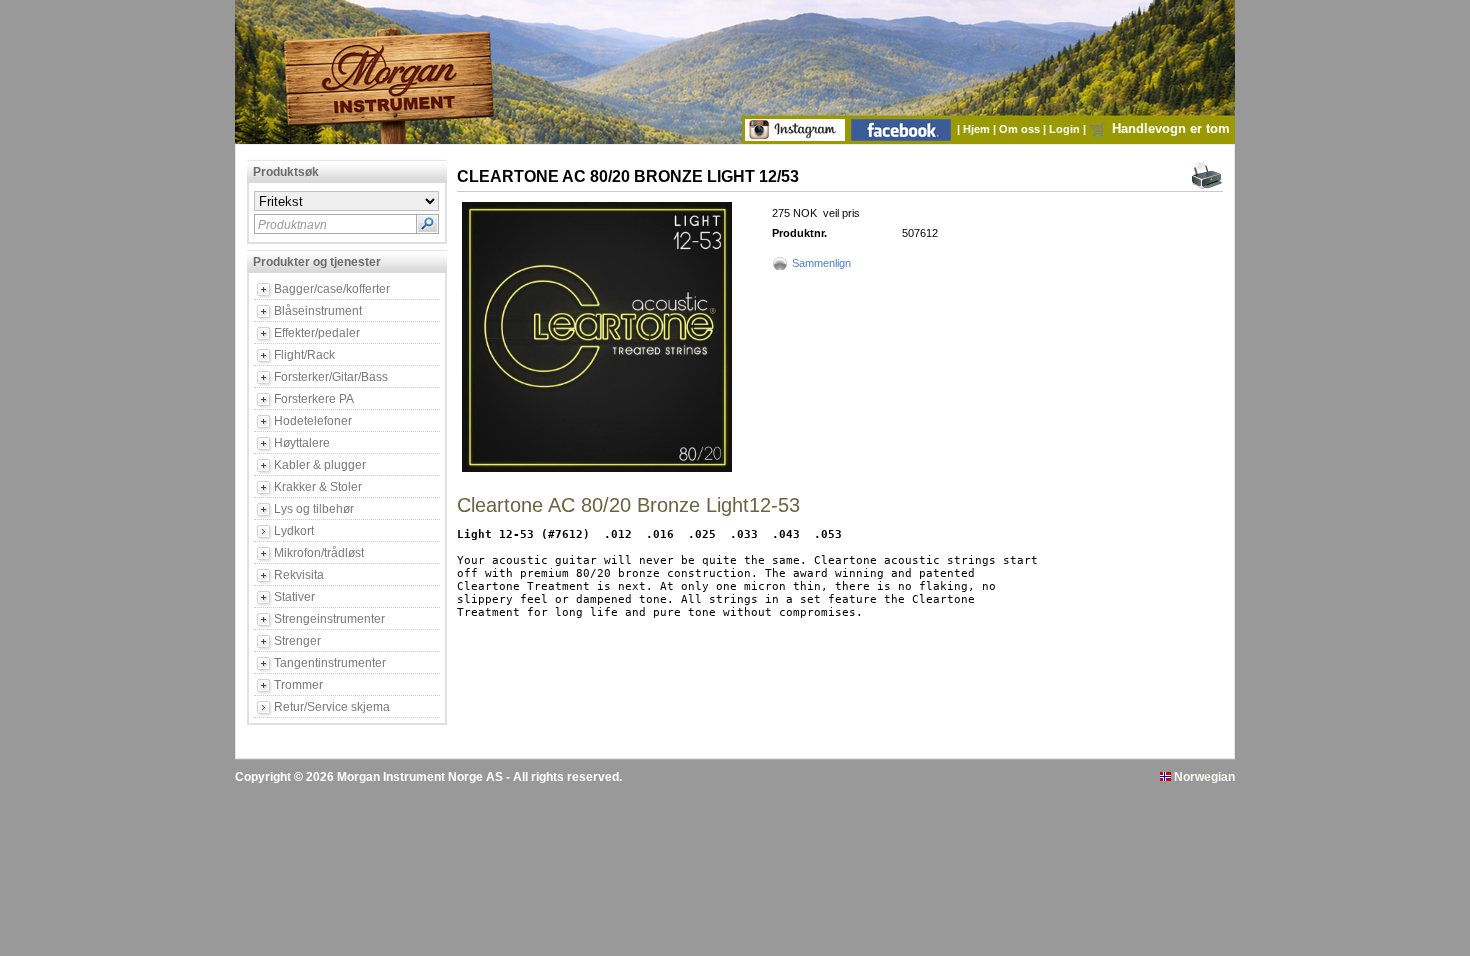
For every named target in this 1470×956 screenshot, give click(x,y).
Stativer (294, 597)
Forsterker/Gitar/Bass (331, 377)
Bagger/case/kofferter (332, 289)
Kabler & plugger (320, 465)
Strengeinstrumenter (329, 619)
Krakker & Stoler (318, 487)
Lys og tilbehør (314, 509)
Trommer (298, 685)
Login (1066, 129)
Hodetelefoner (313, 421)
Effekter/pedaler (317, 333)
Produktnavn (292, 225)
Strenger (297, 641)
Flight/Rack (304, 355)
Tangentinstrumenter (330, 663)
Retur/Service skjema (332, 707)
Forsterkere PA (314, 399)
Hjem (978, 129)
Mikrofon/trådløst (319, 553)
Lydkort (294, 531)
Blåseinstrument (318, 311)
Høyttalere (302, 443)
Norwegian (1203, 777)
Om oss (1021, 129)
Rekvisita (299, 575)
